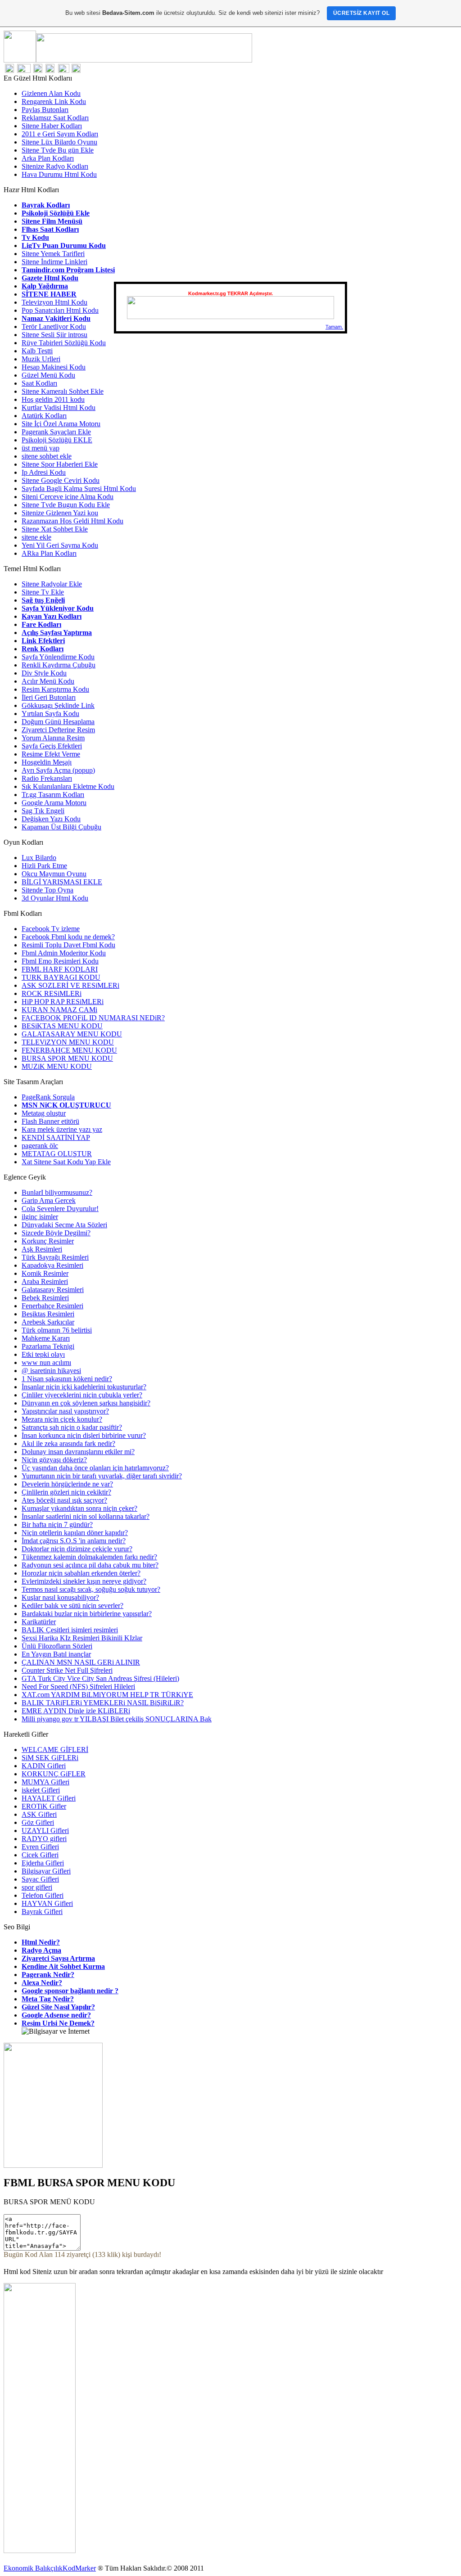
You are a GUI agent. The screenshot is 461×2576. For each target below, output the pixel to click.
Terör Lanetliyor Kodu (54, 327)
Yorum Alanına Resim (53, 738)
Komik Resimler (45, 1273)
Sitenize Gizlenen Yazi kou (60, 513)
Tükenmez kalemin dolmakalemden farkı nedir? (89, 1557)
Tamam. (334, 327)
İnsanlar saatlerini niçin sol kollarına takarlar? (86, 1516)
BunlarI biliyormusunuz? (57, 1192)
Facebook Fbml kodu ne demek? (68, 937)
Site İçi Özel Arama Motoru (61, 424)
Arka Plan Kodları (48, 158)
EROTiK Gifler (44, 1806)
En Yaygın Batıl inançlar (56, 1654)
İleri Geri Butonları (49, 697)
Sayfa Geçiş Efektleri (52, 746)
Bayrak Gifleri (42, 1912)
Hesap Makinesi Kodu (54, 367)
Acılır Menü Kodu (48, 681)
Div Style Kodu (44, 673)
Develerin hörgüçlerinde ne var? (67, 1484)
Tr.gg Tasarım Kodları (53, 795)
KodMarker (79, 2568)
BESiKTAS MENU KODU (62, 1026)
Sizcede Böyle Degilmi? (56, 1233)
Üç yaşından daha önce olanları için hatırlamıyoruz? (95, 1468)
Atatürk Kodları (44, 416)
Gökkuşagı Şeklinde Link (58, 705)
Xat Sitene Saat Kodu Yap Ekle (66, 1162)
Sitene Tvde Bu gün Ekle (58, 150)
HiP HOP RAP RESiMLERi (63, 1002)
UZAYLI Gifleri (45, 1831)
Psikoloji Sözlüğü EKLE (57, 440)
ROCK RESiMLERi (52, 993)
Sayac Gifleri (40, 1879)
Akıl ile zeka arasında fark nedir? (68, 1443)
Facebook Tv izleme (51, 929)
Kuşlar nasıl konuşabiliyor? (60, 1597)
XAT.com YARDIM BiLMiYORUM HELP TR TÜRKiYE (107, 1695)
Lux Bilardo (39, 858)
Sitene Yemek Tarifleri (53, 254)
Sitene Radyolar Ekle (52, 584)
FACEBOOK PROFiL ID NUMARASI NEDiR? (93, 1018)
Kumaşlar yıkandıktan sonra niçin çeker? (79, 1508)
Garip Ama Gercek (49, 1200)
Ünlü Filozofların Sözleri (57, 1646)
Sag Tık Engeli (43, 811)
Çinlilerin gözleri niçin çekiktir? (66, 1492)
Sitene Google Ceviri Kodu (61, 480)
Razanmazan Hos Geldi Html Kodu (72, 521)
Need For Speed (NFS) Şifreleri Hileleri (78, 1687)
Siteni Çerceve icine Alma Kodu (68, 497)
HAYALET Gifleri (49, 1798)
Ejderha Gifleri (43, 1863)
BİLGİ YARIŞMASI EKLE (62, 882)
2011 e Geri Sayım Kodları (60, 134)
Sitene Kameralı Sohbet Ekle (63, 391)
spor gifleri (37, 1887)
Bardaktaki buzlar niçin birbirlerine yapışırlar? (87, 1614)
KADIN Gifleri (44, 1766)
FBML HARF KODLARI (60, 969)
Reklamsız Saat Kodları (55, 118)
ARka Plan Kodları (49, 553)
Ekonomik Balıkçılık (33, 2568)
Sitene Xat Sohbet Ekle (55, 529)
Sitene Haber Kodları (52, 126)
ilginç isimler (40, 1217)
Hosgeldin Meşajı (47, 762)
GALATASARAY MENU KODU (72, 1034)
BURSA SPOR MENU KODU (67, 1058)
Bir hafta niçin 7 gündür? (57, 1524)
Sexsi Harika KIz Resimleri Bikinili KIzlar (82, 1638)
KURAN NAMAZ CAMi (59, 1010)
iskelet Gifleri (41, 1790)
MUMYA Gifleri (45, 1782)
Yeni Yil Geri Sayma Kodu (60, 545)
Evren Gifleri (40, 1847)
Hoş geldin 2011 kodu (53, 399)
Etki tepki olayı (43, 1354)
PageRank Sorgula (48, 1097)
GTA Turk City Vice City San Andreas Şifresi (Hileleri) (100, 1678)
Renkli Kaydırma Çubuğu (59, 665)
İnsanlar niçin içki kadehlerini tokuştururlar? (84, 1387)
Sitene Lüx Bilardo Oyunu (59, 142)
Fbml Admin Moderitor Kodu (64, 953)
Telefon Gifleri (43, 1895)
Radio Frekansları (47, 778)
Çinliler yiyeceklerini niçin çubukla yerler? (82, 1395)
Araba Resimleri (45, 1281)
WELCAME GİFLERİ (55, 1750)
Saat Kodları (39, 383)
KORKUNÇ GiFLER (54, 1774)
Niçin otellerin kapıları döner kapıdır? (75, 1533)
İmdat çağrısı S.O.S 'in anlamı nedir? (74, 1541)
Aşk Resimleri (42, 1249)
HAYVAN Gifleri (47, 1903)
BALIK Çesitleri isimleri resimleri (70, 1630)
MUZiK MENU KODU (57, 1066)
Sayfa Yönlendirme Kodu (58, 657)
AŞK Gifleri (39, 1814)
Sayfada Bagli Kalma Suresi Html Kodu (79, 489)
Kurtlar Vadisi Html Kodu (59, 408)
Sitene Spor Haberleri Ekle (60, 464)
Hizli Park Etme (44, 866)
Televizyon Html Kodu (54, 302)
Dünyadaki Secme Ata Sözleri (64, 1225)
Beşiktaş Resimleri (48, 1314)
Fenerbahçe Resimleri (52, 1306)
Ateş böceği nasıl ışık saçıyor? (64, 1500)
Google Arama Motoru (54, 803)
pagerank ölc (40, 1146)
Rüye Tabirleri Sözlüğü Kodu (64, 343)
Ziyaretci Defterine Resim (58, 730)
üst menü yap (41, 448)
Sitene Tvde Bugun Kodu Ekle (66, 505)
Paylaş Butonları (45, 110)
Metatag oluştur (44, 1113)
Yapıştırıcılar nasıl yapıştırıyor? (65, 1411)
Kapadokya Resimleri (52, 1265)
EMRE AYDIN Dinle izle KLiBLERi (76, 1711)
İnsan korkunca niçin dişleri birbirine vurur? (84, 1435)
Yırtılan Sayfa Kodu (50, 714)
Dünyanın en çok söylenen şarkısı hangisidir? (86, 1403)
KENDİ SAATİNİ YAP (56, 1137)
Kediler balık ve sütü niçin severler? (72, 1605)
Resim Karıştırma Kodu (55, 689)
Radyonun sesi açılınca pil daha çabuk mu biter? (90, 1565)
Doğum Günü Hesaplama (58, 722)
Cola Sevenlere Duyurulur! (60, 1209)
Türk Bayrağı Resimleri (55, 1257)
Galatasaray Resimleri (53, 1290)
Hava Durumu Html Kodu (59, 174)
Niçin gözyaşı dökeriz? (54, 1460)
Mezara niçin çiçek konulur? (62, 1419)
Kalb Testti (37, 351)
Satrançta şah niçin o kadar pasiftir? (72, 1427)
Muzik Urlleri (41, 359)
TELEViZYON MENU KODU (68, 1042)
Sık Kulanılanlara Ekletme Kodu (68, 786)
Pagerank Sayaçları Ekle (56, 432)
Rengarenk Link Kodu (54, 101)
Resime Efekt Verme (51, 754)
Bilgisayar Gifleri (46, 1871)
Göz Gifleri (38, 1822)
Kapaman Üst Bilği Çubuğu (61, 827)
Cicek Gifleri (40, 1855)
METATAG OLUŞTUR (57, 1154)
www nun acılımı (46, 1362)
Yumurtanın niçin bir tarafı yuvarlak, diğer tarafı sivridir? (102, 1476)
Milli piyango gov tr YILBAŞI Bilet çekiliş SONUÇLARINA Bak (117, 1719)
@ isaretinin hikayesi (51, 1371)
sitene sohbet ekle (47, 456)
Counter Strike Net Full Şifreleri (67, 1670)
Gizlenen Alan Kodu (51, 93)
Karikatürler (39, 1622)
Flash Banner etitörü (50, 1121)
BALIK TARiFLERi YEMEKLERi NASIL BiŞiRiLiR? (103, 1703)
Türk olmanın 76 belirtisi (57, 1330)
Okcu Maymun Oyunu (54, 874)
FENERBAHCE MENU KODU (69, 1050)
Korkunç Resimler (48, 1241)
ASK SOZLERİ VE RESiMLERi (70, 985)
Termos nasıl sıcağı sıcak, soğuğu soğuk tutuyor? (91, 1589)
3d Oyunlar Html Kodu (55, 898)
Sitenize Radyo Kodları (55, 166)
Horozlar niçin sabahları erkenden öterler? (81, 1573)
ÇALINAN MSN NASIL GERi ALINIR (81, 1662)
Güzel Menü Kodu (48, 375)
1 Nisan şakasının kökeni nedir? (67, 1379)
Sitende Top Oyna (47, 890)
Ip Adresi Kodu (44, 472)
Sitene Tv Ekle (43, 592)
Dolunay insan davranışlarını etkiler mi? (78, 1452)
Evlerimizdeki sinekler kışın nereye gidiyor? (84, 1581)
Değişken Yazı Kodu (51, 819)
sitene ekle (36, 537)
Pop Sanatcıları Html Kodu (60, 310)
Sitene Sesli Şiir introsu (54, 335)
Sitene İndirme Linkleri (54, 262)
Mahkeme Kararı (46, 1338)
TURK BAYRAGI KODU (61, 977)
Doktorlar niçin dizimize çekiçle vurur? (77, 1549)
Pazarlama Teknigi (48, 1346)
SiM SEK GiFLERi (50, 1758)
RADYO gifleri (44, 1839)
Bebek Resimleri (45, 1298)
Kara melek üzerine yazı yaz (62, 1129)
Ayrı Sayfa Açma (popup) (58, 770)
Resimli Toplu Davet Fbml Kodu (68, 945)
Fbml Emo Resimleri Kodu (60, 961)
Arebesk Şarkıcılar (48, 1322)
